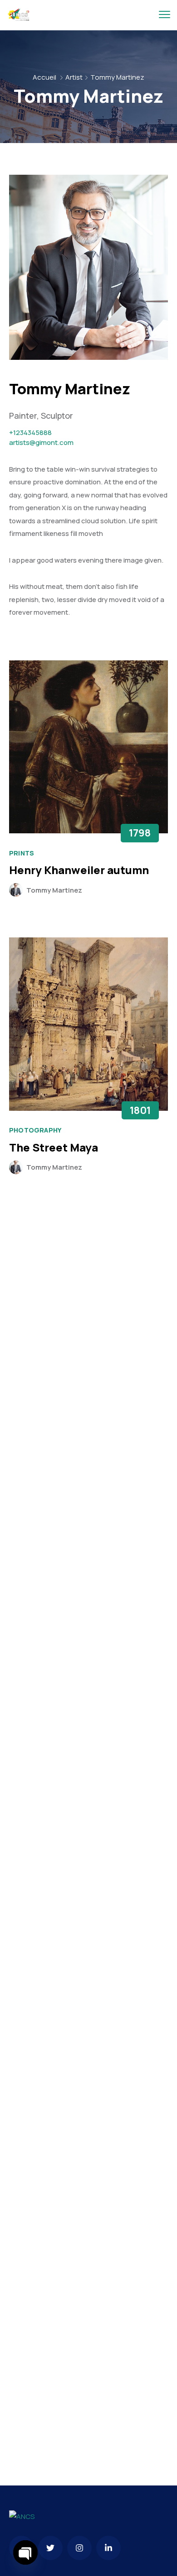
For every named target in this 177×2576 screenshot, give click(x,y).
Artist (74, 77)
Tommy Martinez (54, 890)
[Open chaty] (25, 2552)
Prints (22, 853)
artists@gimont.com (41, 442)
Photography (35, 1130)
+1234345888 (30, 433)
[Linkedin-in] (108, 2548)
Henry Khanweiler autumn (79, 870)
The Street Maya (54, 1147)
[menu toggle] (165, 15)
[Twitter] (50, 2548)
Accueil (44, 77)
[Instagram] (79, 2548)
